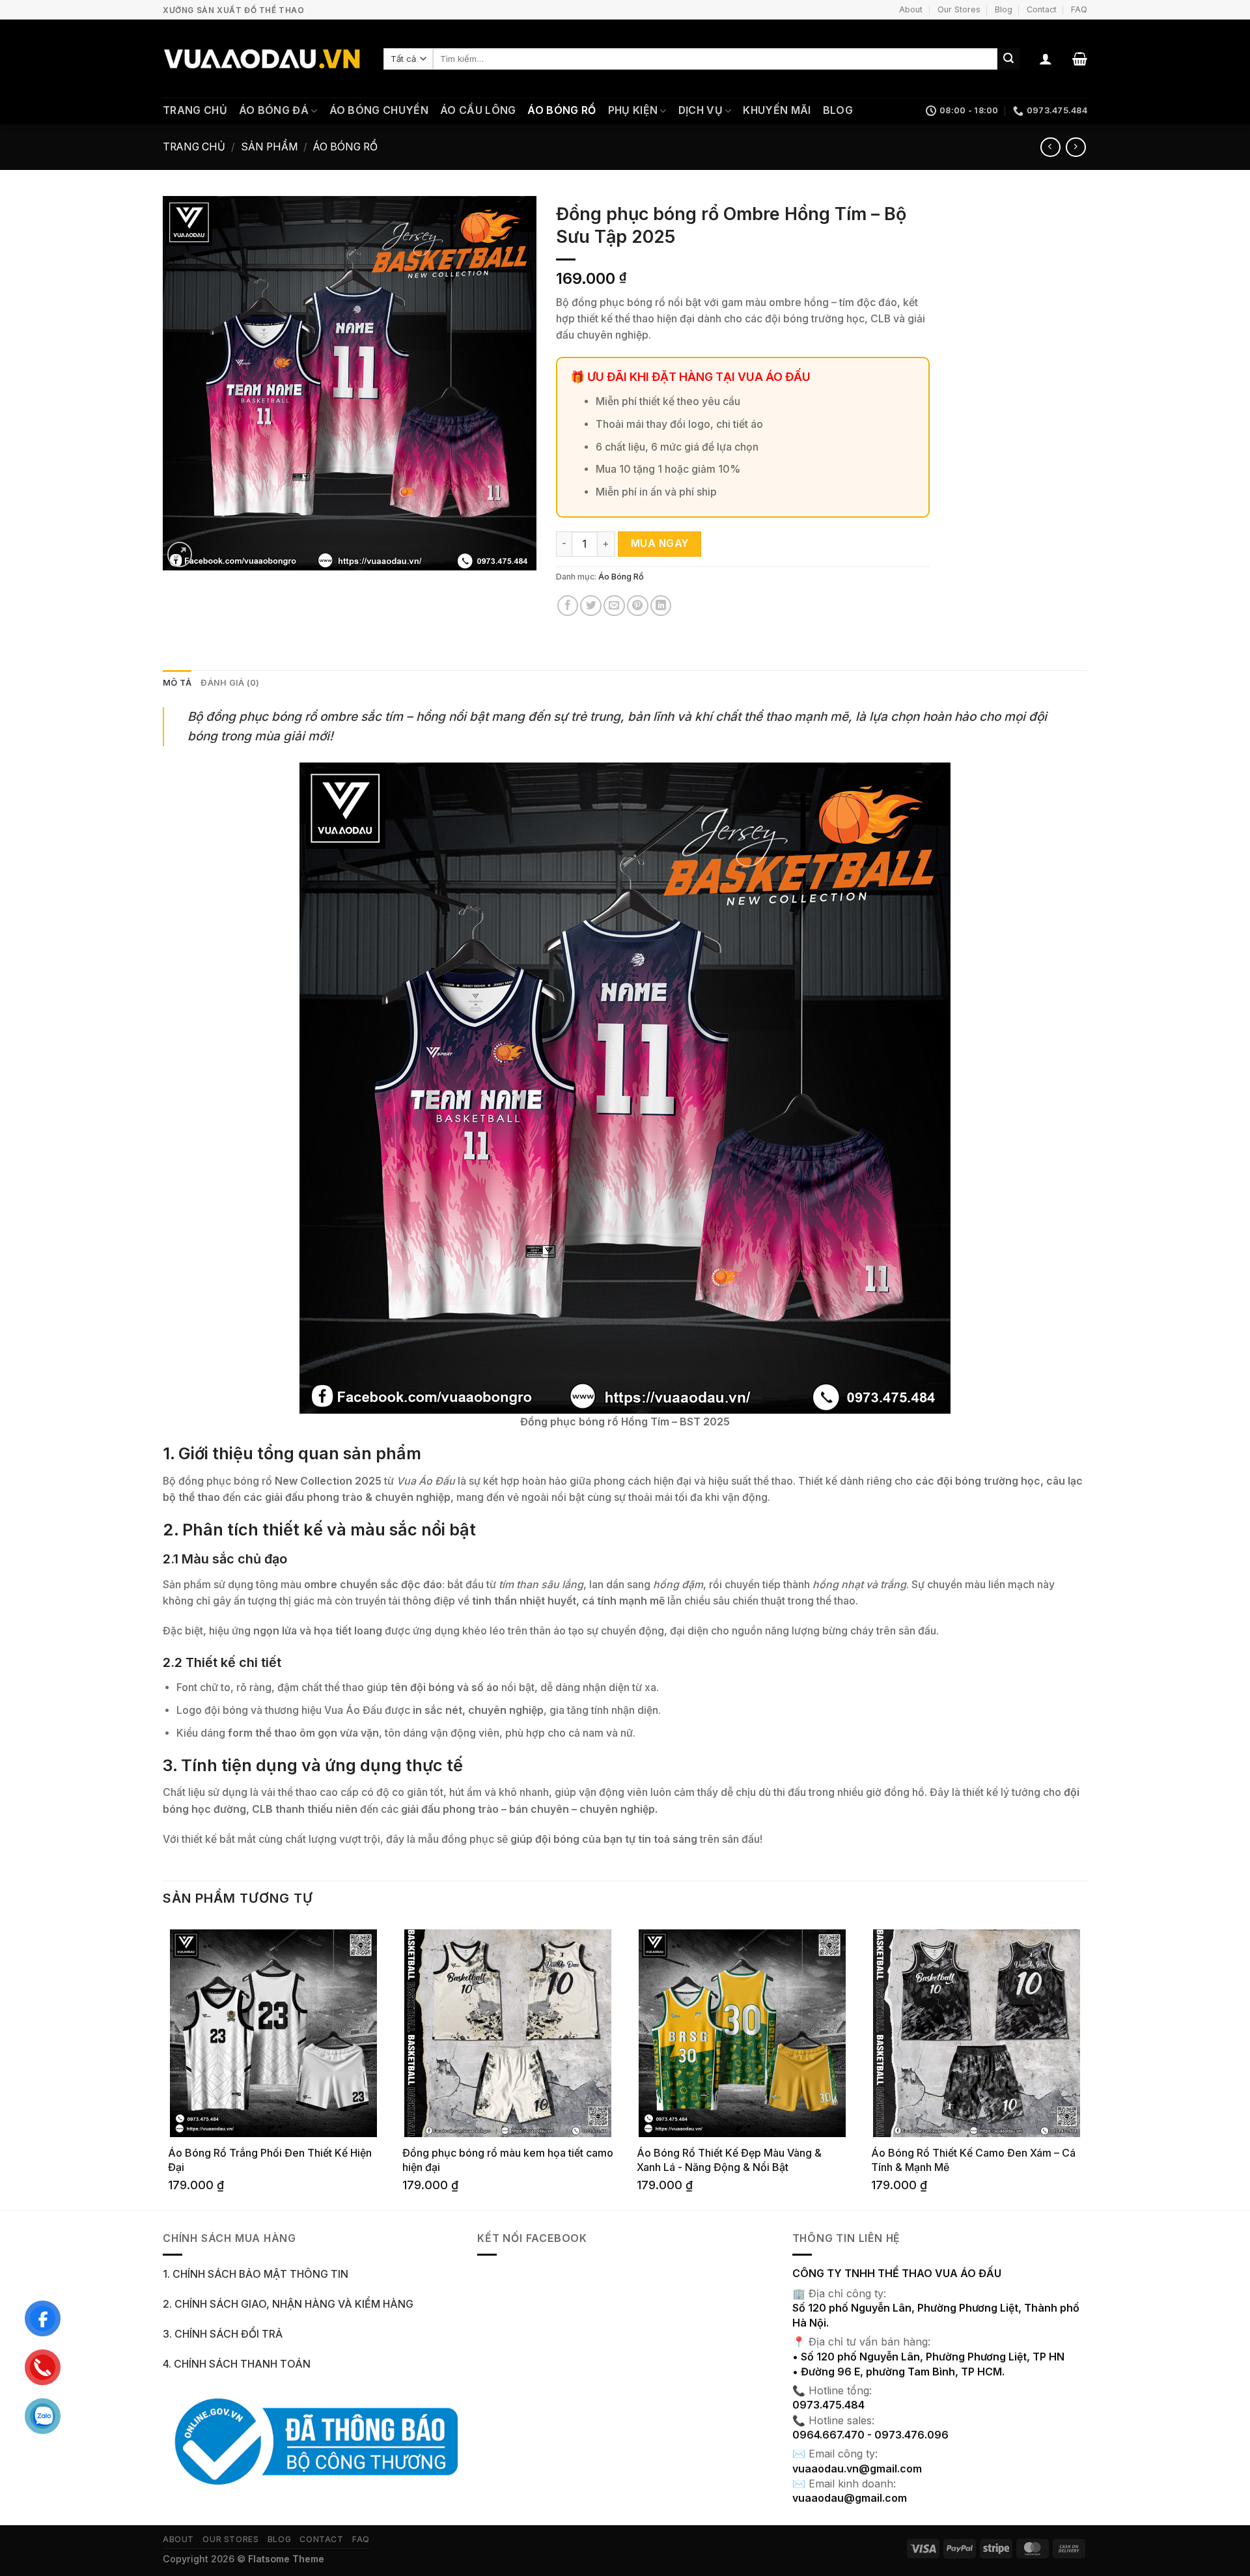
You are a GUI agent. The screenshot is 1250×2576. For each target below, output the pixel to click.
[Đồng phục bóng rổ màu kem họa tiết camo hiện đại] (508, 2033)
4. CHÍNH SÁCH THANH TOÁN (237, 2364)
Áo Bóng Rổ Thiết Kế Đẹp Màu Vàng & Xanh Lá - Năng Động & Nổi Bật (729, 2160)
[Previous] (163, 2065)
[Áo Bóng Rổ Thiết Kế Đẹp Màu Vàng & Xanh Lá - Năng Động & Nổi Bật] (742, 2033)
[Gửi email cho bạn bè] (614, 606)
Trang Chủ (195, 110)
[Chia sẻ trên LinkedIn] (661, 606)
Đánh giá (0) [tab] (230, 683)
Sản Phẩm (270, 147)
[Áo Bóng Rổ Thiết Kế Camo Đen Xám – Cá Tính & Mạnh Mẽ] (977, 2033)
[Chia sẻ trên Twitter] (591, 606)
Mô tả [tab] (177, 683)
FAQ (1079, 9)
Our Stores (959, 9)
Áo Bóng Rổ (562, 110)
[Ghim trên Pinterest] (638, 606)
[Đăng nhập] (1046, 59)
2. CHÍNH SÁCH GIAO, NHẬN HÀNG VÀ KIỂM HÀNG (288, 2304)
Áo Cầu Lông (478, 110)
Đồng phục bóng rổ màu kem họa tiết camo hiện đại (508, 2160)
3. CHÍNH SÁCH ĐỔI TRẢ (223, 2334)
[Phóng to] (180, 554)
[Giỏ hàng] (1080, 59)
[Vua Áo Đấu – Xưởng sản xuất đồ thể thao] (263, 59)
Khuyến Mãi (777, 110)
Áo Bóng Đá (274, 110)
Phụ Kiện (633, 110)
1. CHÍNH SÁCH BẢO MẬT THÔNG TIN (256, 2274)
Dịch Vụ (701, 110)
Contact (1042, 9)
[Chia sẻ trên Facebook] (568, 606)
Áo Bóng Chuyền (379, 110)
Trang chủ (194, 147)
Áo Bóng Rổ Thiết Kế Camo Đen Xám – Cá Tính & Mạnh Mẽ (973, 2160)
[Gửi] (1008, 59)
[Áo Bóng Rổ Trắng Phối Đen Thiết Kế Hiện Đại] (273, 2033)
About (911, 9)
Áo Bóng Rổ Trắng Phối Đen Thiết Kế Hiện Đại (270, 2160)
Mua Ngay (660, 543)
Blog (1004, 9)
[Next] (1087, 2065)
